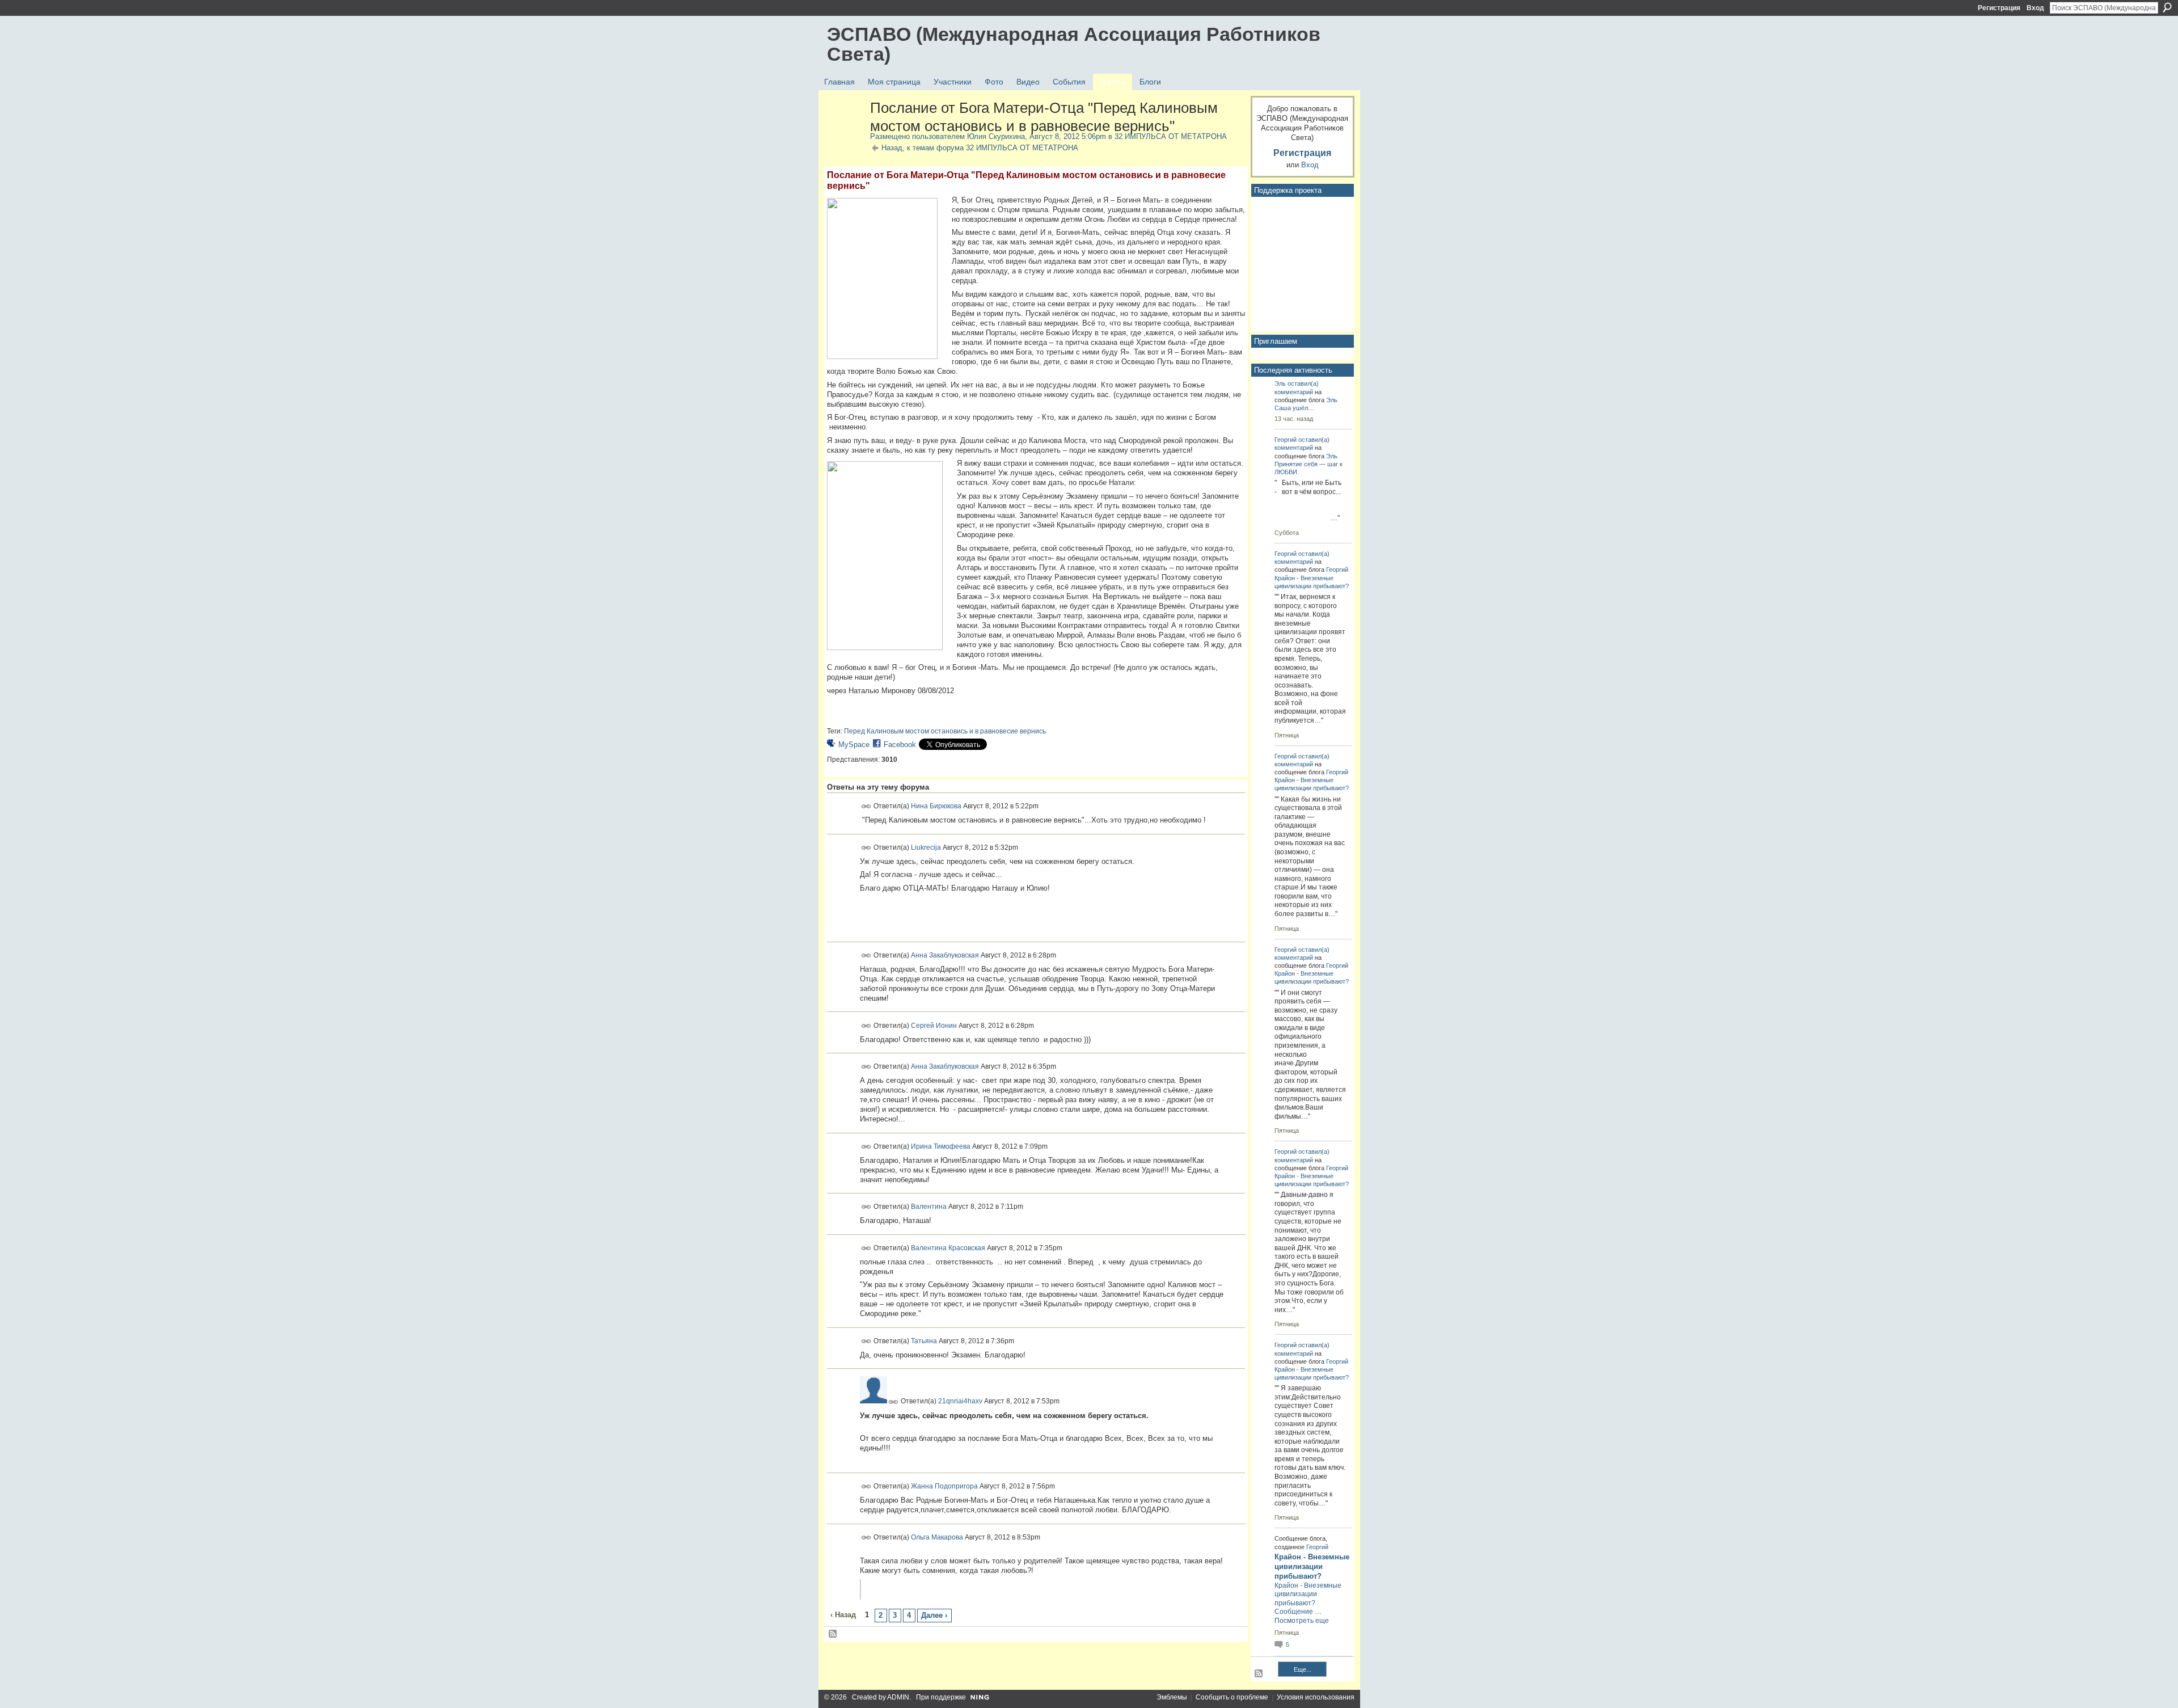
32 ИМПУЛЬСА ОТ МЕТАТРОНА (1171, 136)
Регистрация (1999, 8)
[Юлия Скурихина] (845, 132)
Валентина (929, 1207)
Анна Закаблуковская (945, 955)
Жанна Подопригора (944, 1486)
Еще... (1303, 1669)
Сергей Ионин (934, 1025)
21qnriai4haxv (960, 1401)
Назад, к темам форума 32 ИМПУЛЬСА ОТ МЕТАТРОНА (980, 148)
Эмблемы (1172, 1697)
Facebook (900, 745)
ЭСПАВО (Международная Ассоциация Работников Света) (1074, 44)
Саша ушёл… (1294, 408)
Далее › (934, 1615)
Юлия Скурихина (996, 136)
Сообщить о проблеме (1232, 1697)
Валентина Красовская (948, 1247)
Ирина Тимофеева (941, 1146)
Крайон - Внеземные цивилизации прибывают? (1312, 1566)
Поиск (2167, 7)
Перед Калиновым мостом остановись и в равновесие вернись (945, 731)
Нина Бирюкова (936, 806)
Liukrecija (926, 847)
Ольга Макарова (937, 1537)
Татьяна (924, 1341)
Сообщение (1294, 1612)
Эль (1280, 383)
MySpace (854, 745)
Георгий (1286, 440)
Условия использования (1316, 1697)
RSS (833, 1634)
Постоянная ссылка (866, 806)
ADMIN (898, 1697)
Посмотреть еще (1302, 1621)
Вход (2035, 8)
